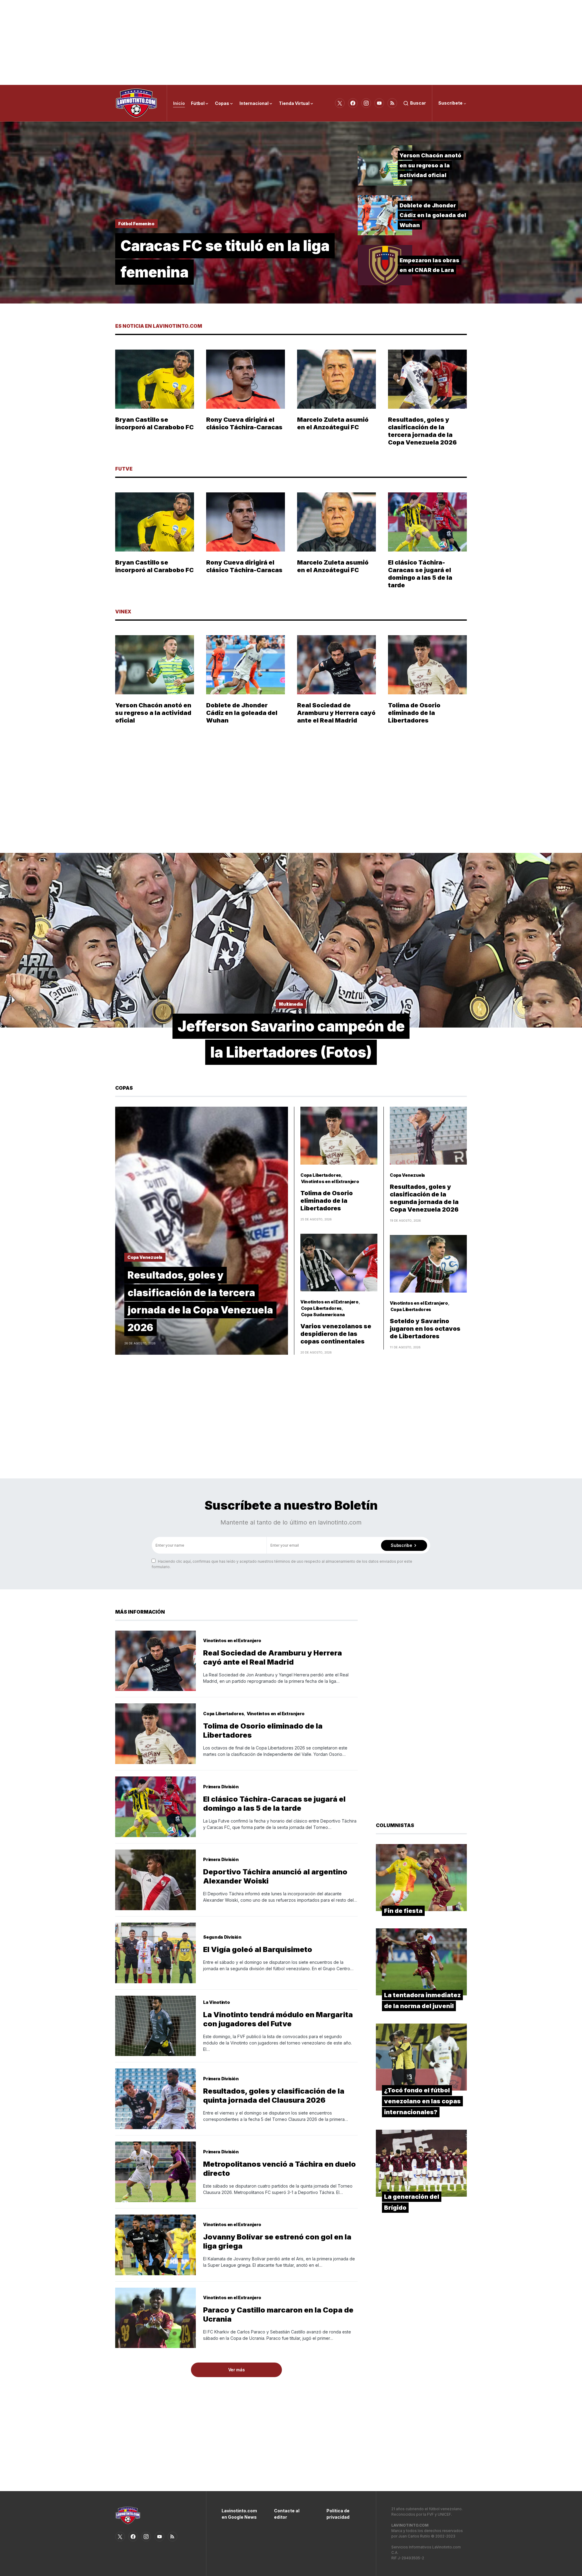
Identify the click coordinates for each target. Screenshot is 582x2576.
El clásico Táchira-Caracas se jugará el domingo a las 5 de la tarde (420, 574)
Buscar (418, 103)
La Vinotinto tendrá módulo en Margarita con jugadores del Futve (278, 2019)
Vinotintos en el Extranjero (330, 1181)
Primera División (221, 1787)
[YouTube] (379, 103)
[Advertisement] (291, 42)
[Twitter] (340, 103)
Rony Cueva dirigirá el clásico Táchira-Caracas (244, 423)
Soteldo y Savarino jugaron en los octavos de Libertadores (425, 1329)
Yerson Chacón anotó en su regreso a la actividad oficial (430, 165)
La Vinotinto (216, 2002)
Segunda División (222, 1937)
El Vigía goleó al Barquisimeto (258, 1949)
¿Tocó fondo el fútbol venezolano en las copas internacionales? (422, 2101)
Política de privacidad (338, 2514)
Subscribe (401, 1545)
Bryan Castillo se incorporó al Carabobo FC (154, 423)
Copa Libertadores (321, 1175)
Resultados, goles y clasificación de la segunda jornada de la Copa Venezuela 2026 (424, 1198)
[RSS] (392, 103)
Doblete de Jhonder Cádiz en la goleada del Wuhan (433, 215)
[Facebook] (353, 103)
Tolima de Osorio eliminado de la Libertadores (414, 713)
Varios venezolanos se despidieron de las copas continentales (336, 1334)
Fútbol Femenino (136, 224)
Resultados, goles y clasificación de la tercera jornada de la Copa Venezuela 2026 (422, 431)
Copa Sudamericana (323, 1315)
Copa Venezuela (145, 1257)
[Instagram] (366, 103)
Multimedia (291, 1004)
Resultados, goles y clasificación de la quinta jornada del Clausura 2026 (274, 2096)
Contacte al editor (287, 2514)
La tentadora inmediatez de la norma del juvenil (422, 2001)
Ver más (237, 2370)
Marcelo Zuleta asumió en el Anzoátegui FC (333, 423)
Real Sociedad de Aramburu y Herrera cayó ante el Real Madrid (336, 713)
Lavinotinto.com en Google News (239, 2514)
